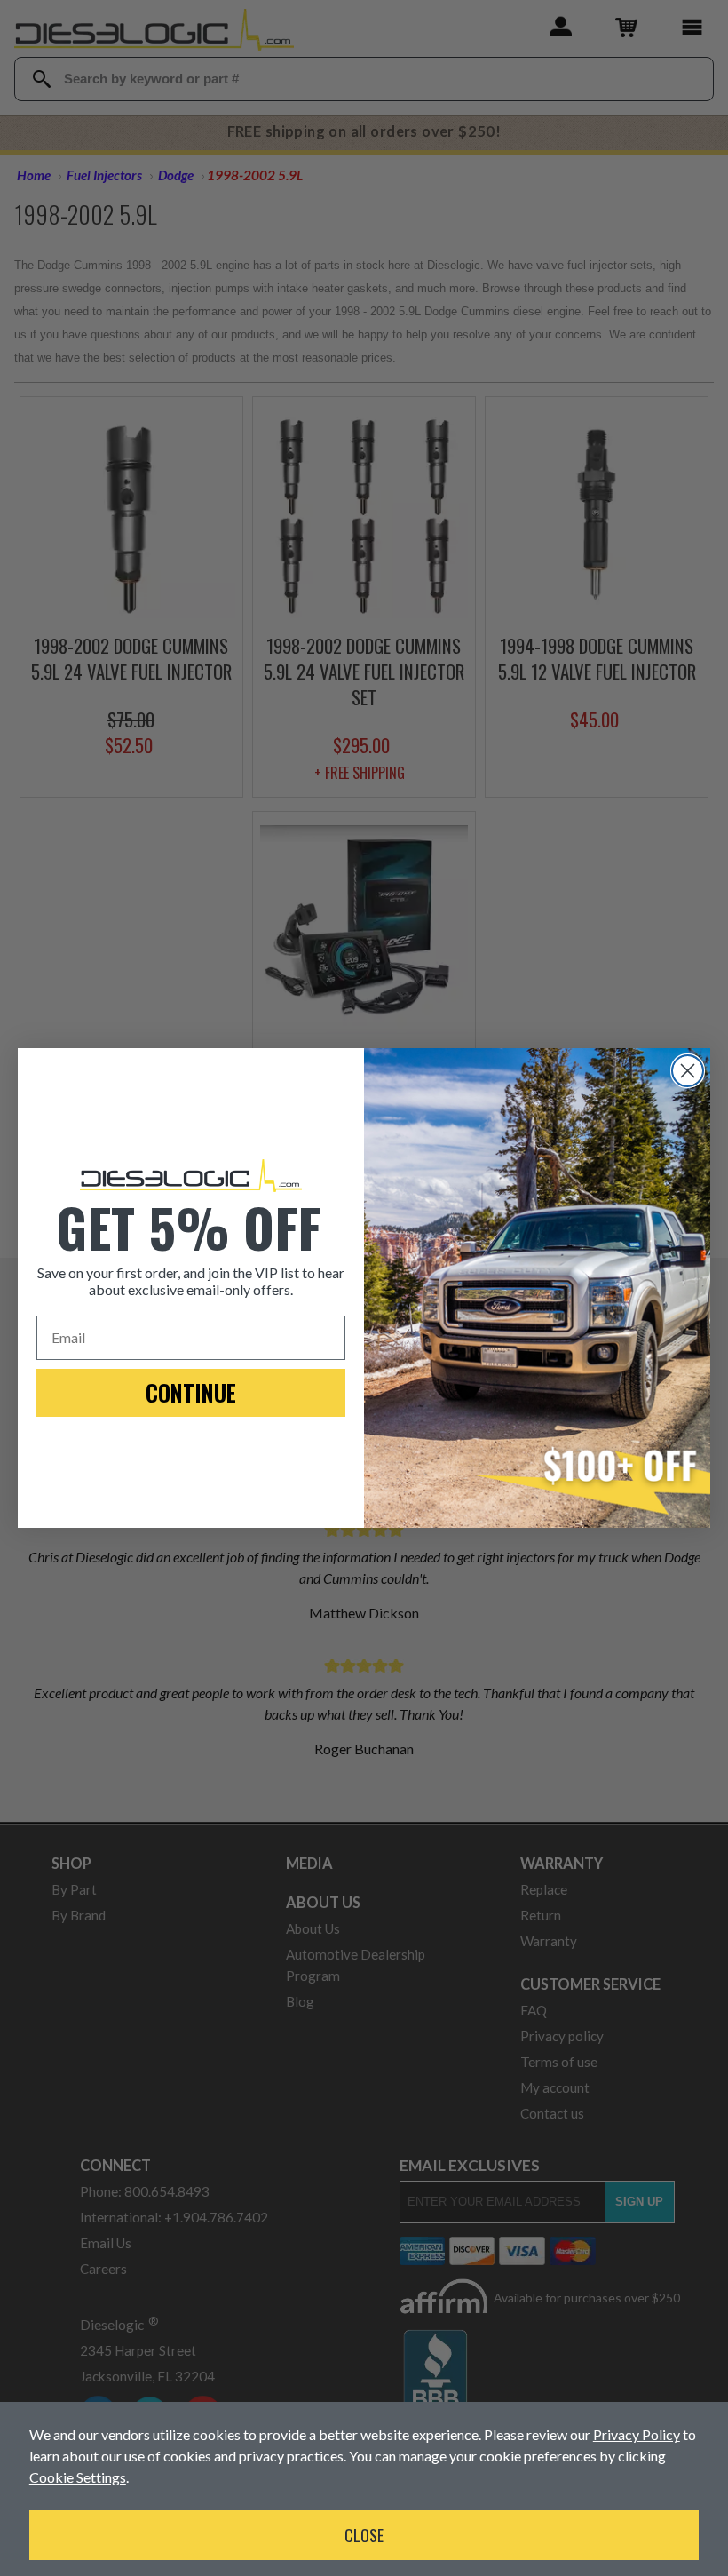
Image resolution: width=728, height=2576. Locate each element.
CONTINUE (191, 1392)
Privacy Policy (637, 2434)
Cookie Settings (78, 2477)
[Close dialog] (688, 1071)
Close (364, 2535)
